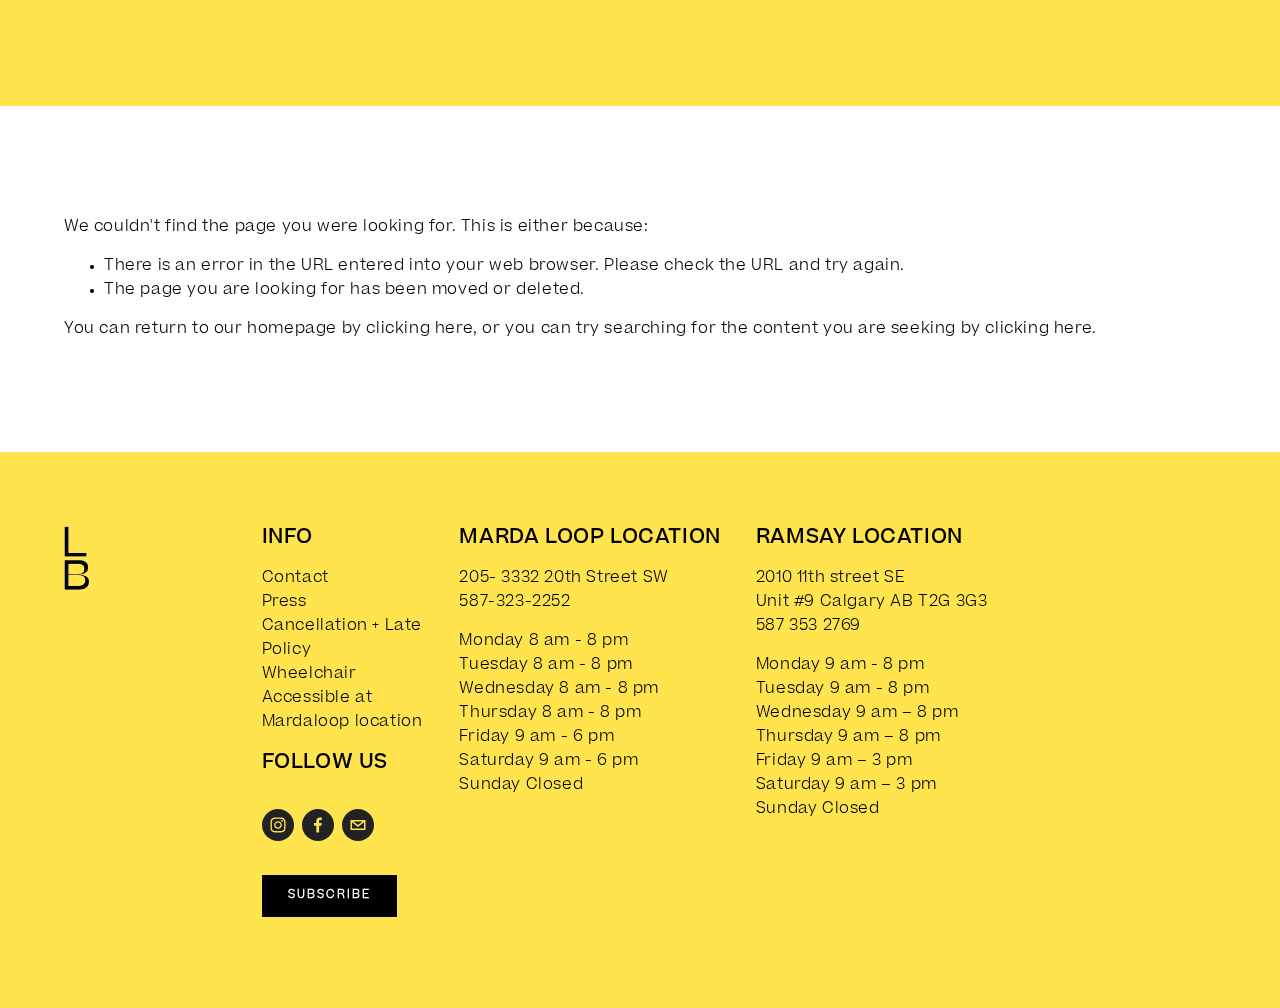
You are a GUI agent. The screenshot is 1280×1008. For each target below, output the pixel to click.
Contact (295, 578)
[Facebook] (318, 825)
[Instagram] (278, 825)
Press (284, 602)
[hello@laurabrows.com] (358, 825)
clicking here (419, 329)
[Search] (239, 49)
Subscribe (330, 895)
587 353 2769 (808, 626)
